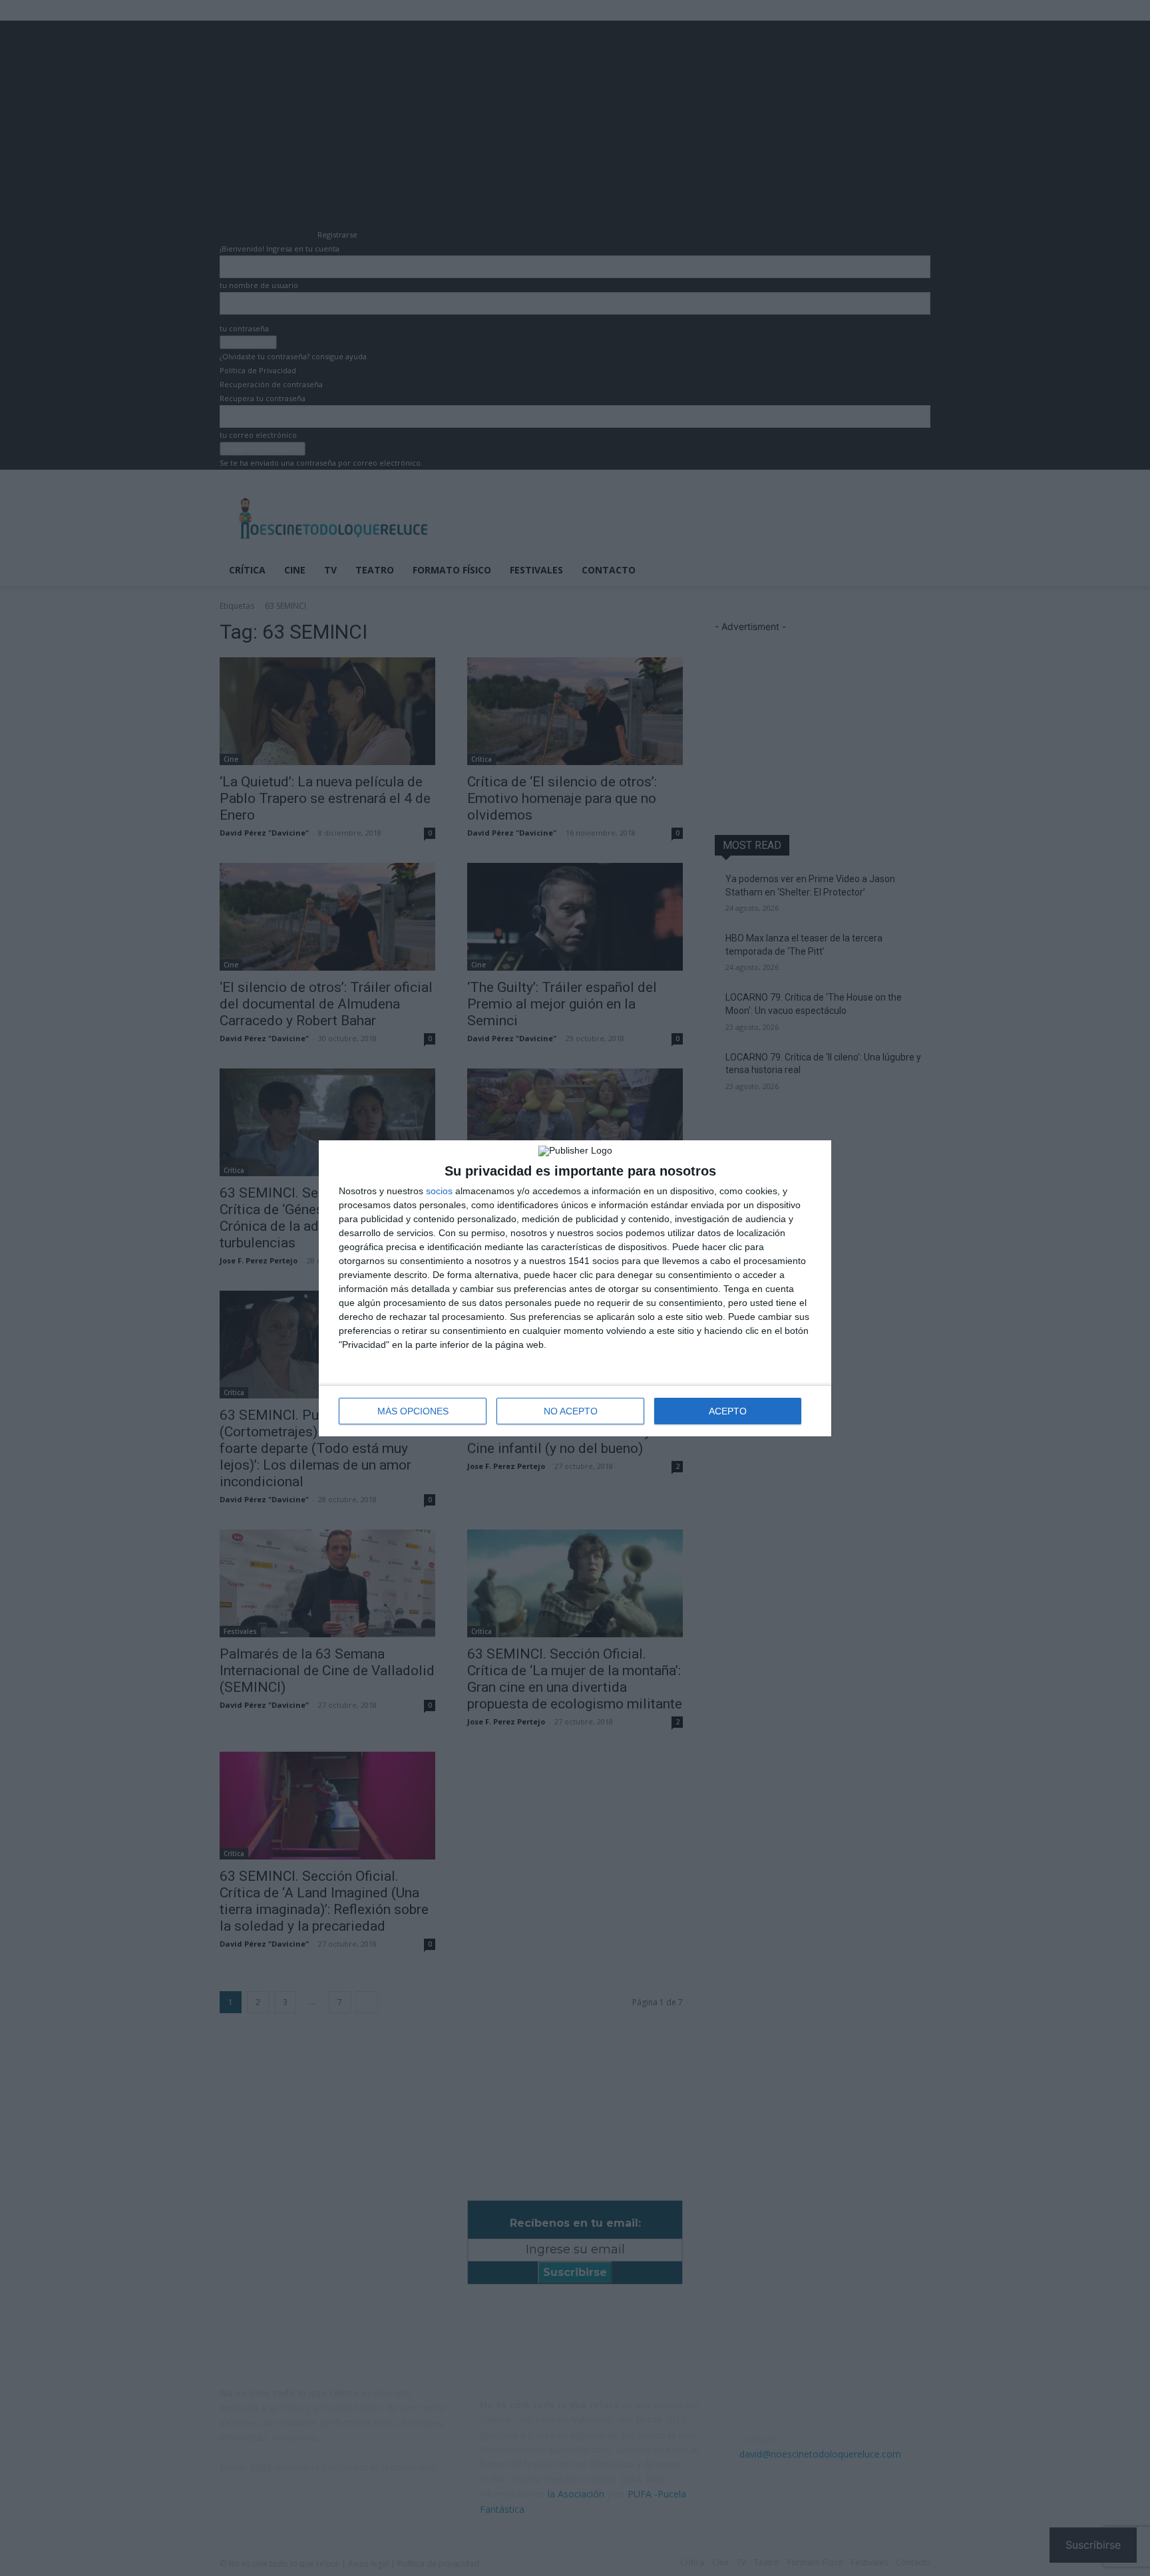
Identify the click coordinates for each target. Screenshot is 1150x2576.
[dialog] (575, 1288)
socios (439, 1191)
